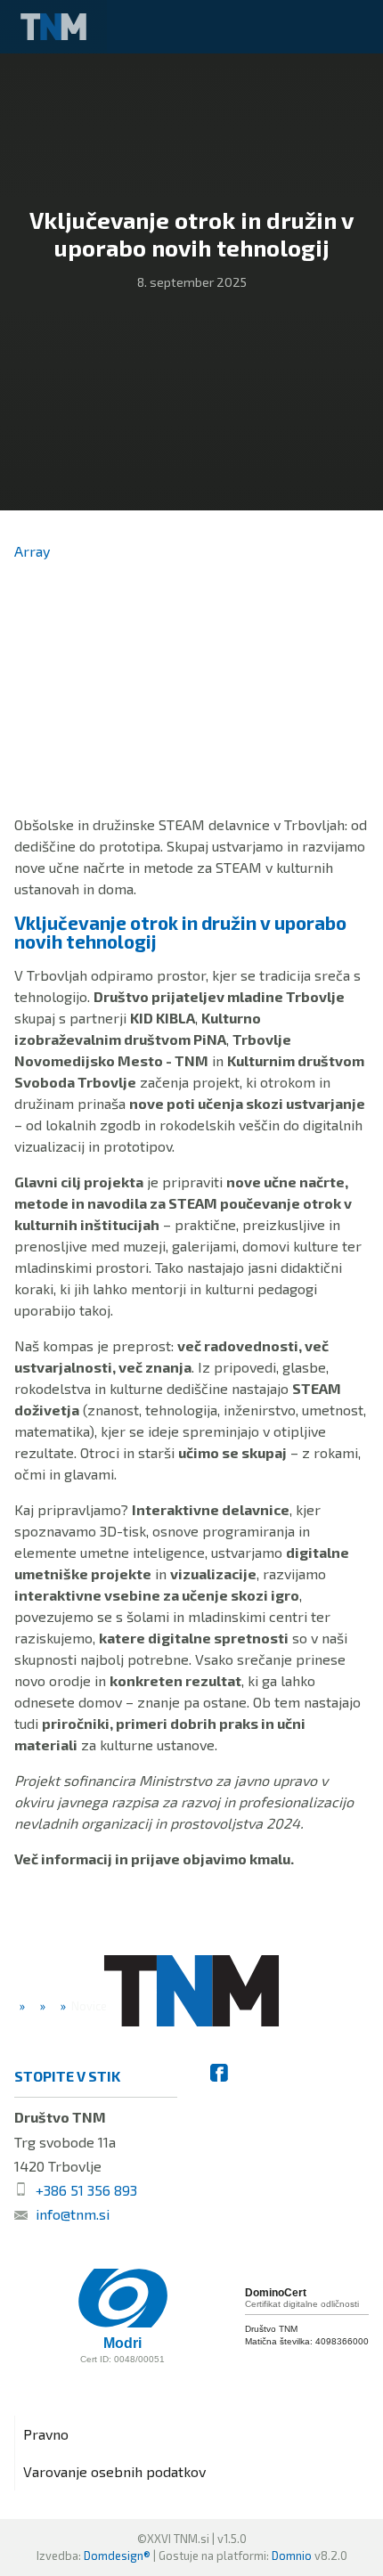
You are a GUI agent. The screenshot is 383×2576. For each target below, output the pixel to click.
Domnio (292, 2556)
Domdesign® (117, 2556)
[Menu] (356, 27)
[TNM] (53, 27)
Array (32, 551)
